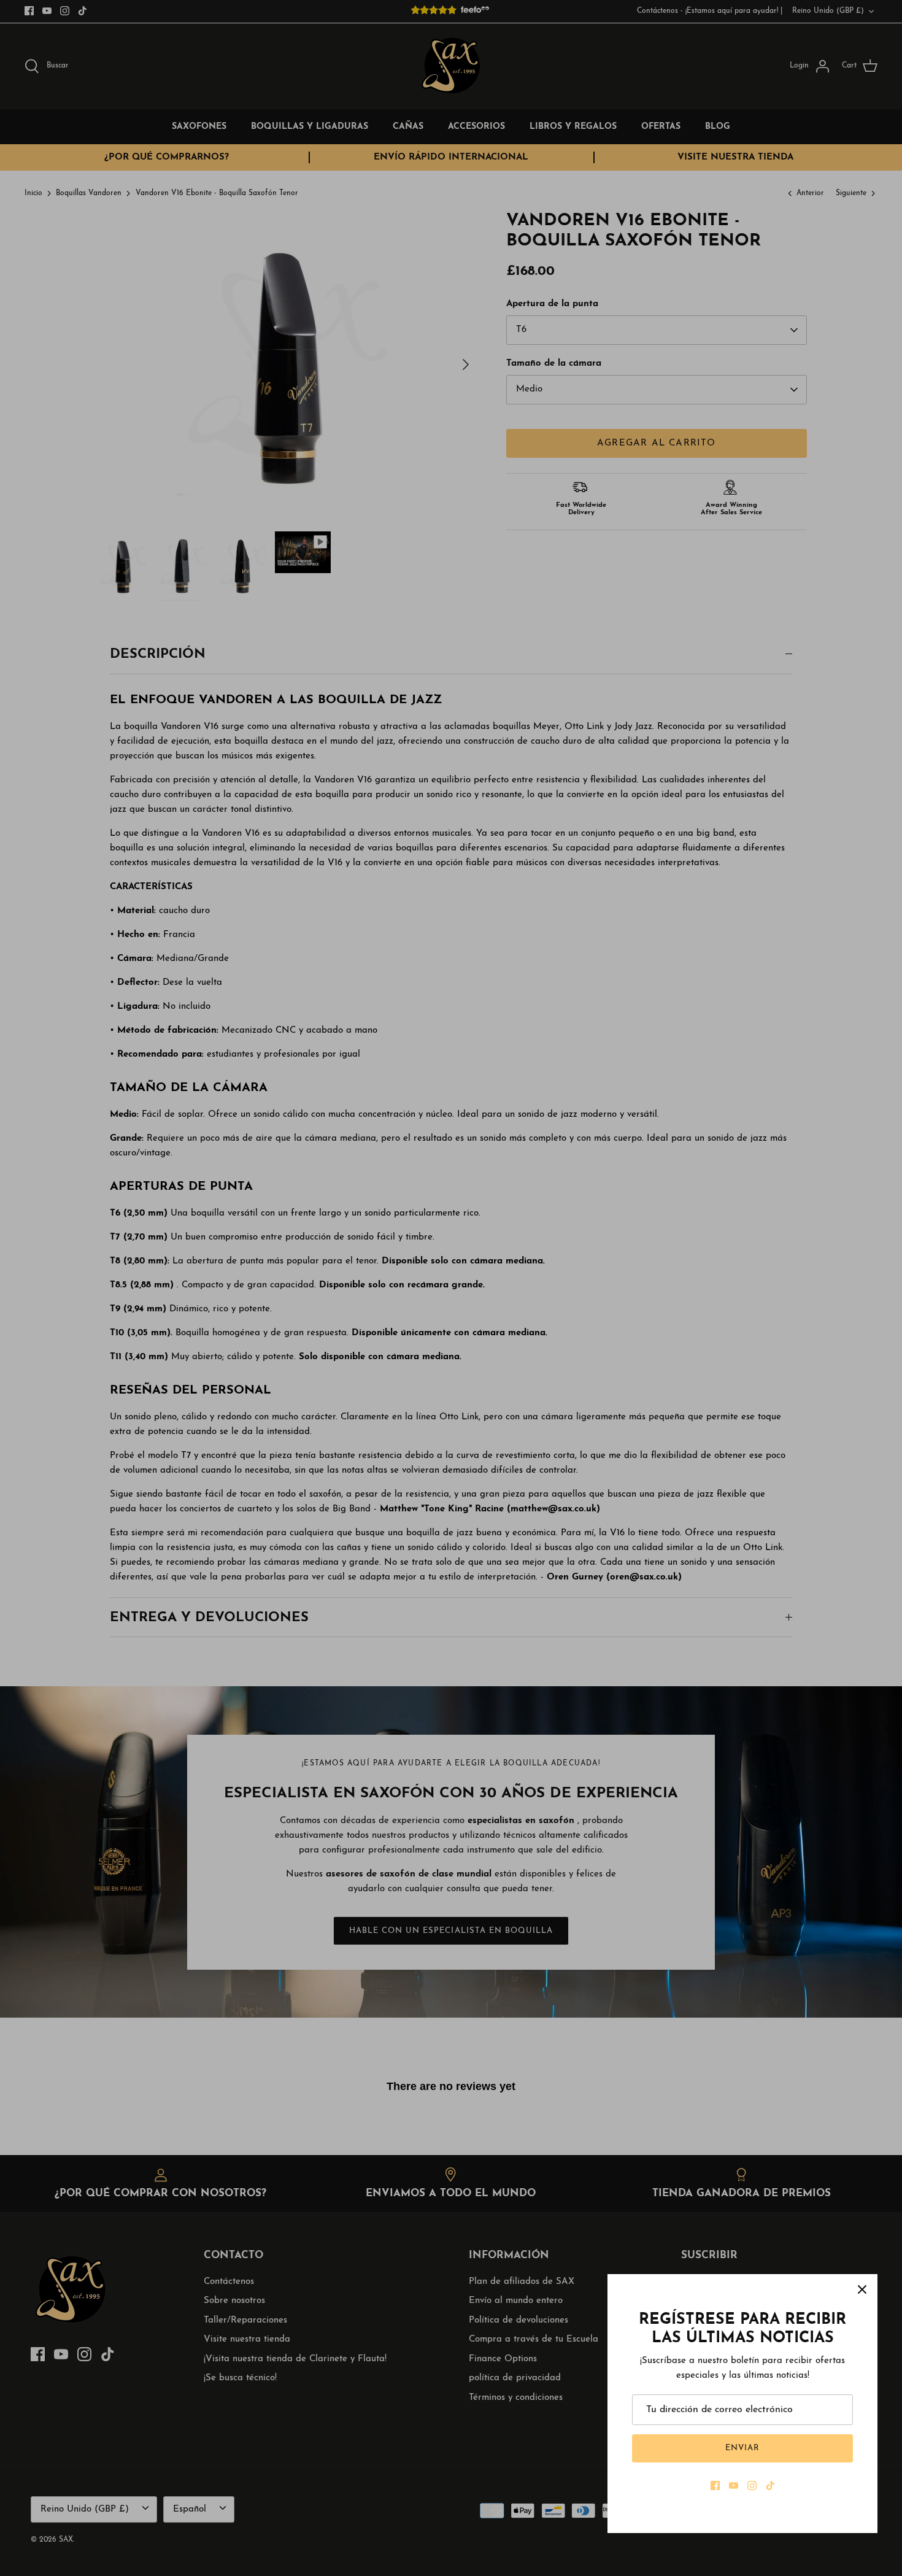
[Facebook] (715, 2485)
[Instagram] (752, 2485)
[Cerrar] (862, 2289)
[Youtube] (734, 2485)
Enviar (742, 2448)
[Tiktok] (770, 2485)
